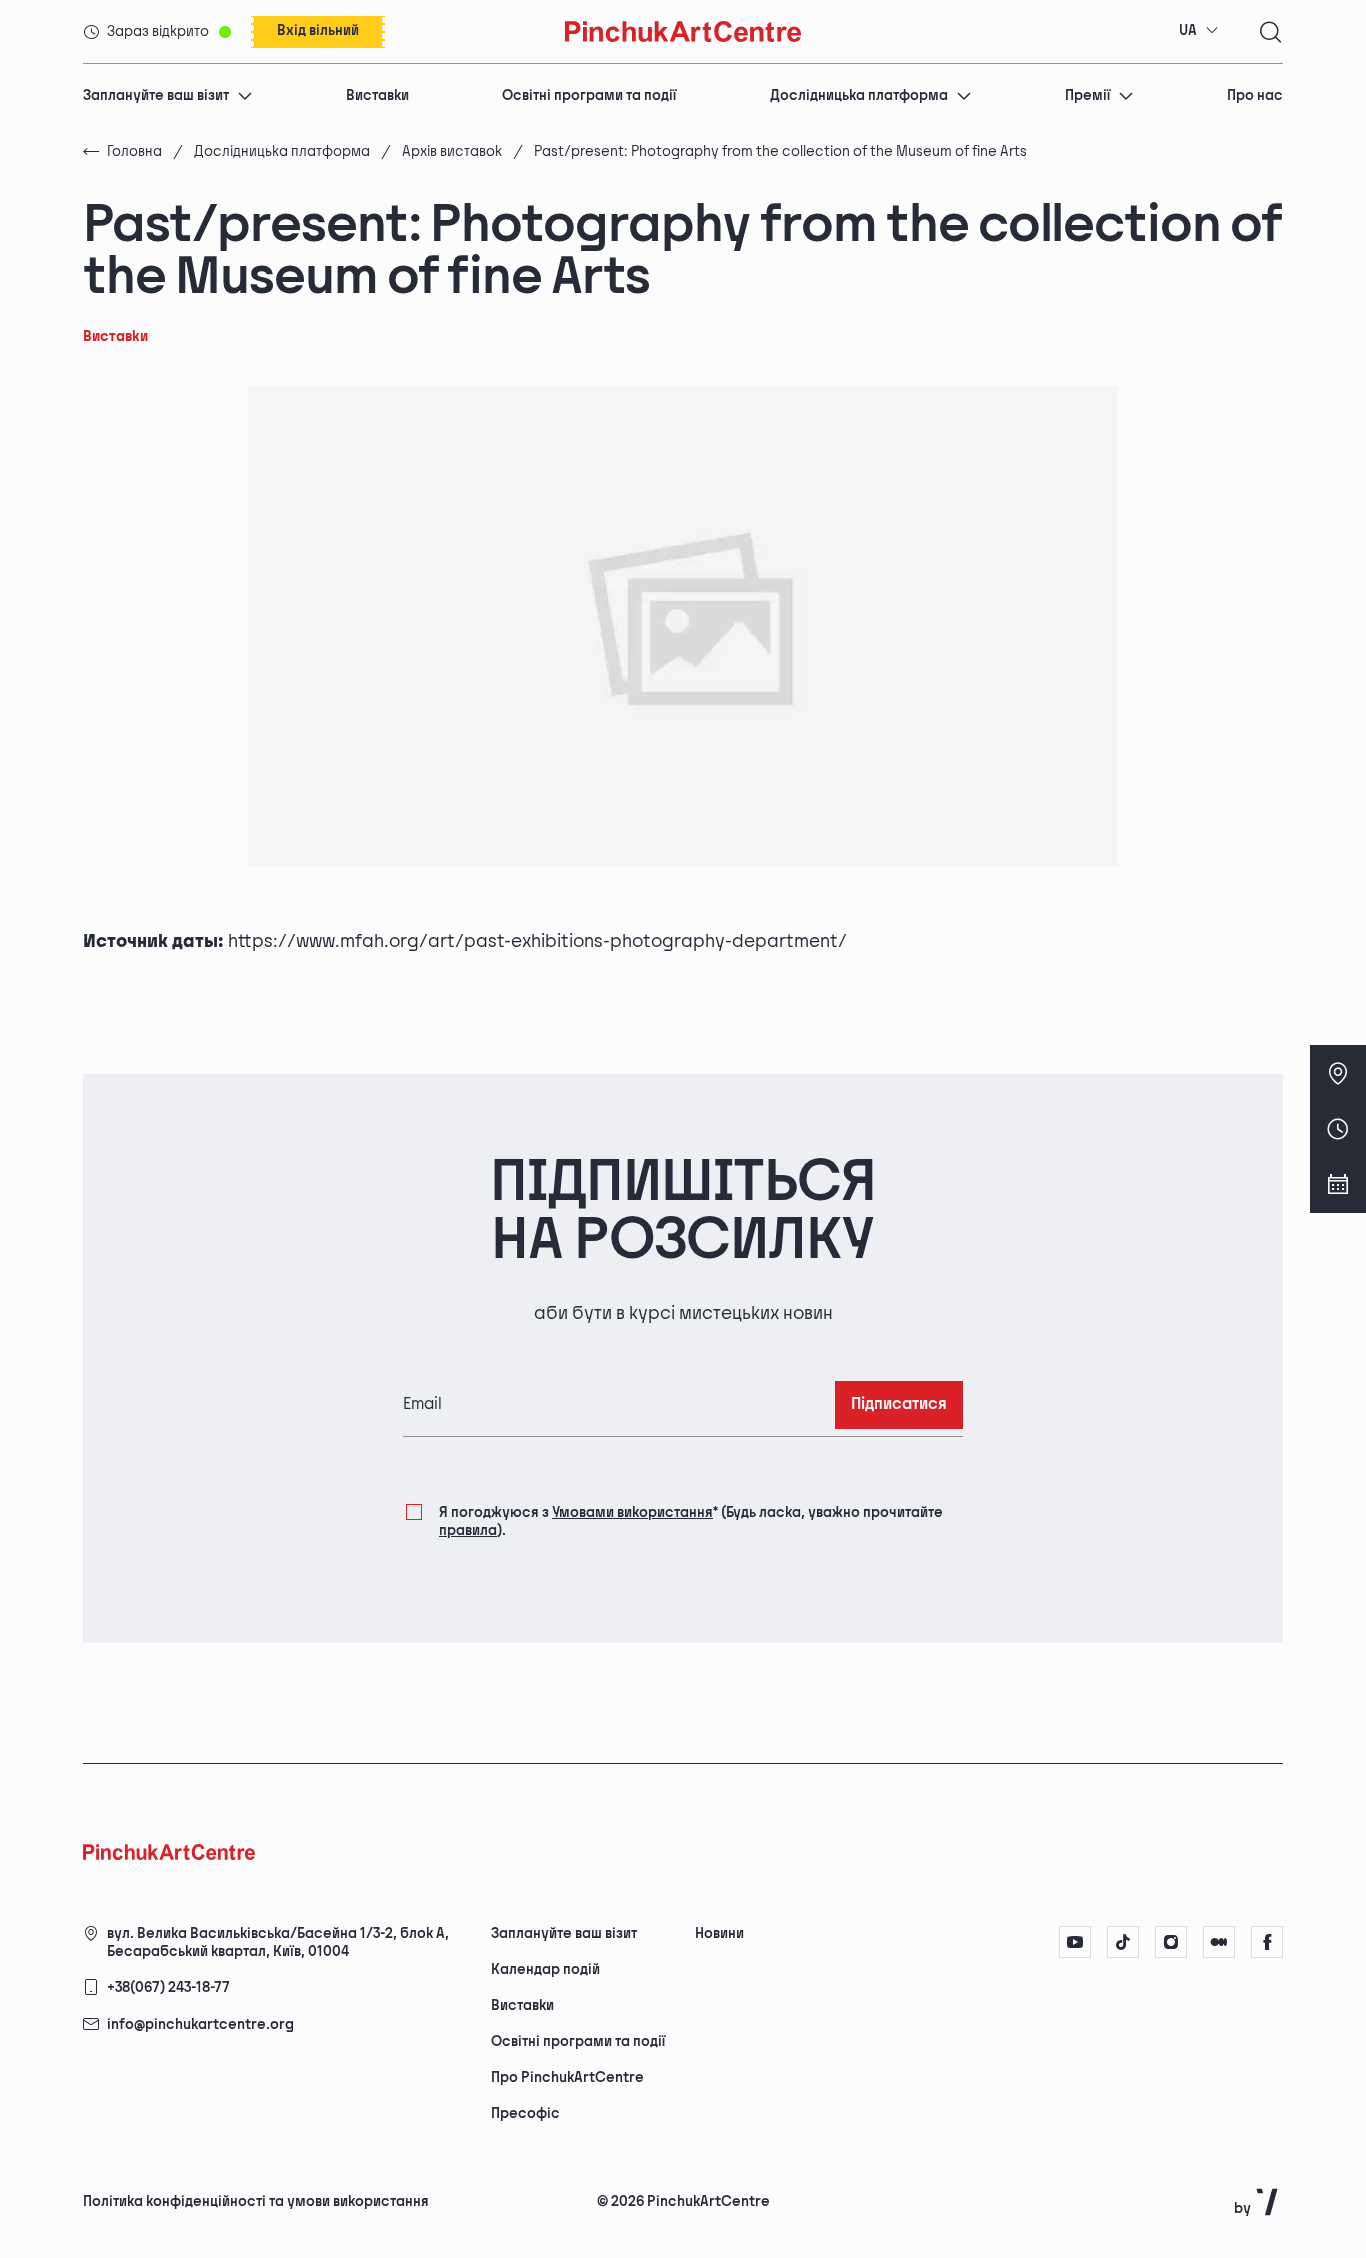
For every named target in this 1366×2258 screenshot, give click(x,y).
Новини (719, 1933)
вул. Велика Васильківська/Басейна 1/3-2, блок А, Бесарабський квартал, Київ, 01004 (278, 1942)
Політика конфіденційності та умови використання (256, 2201)
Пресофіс (525, 2113)
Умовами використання (632, 1512)
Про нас (1255, 95)
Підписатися (899, 1404)
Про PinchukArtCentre (567, 2077)
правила (468, 1530)
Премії (1087, 95)
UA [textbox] (1188, 30)
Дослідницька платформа (859, 95)
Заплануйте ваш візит (156, 95)
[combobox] (1199, 31)
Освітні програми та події (589, 95)
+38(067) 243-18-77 (168, 1987)
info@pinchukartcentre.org (200, 2024)
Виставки (377, 95)
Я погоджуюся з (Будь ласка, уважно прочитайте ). (691, 1521)
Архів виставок (452, 151)
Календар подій (545, 1969)
